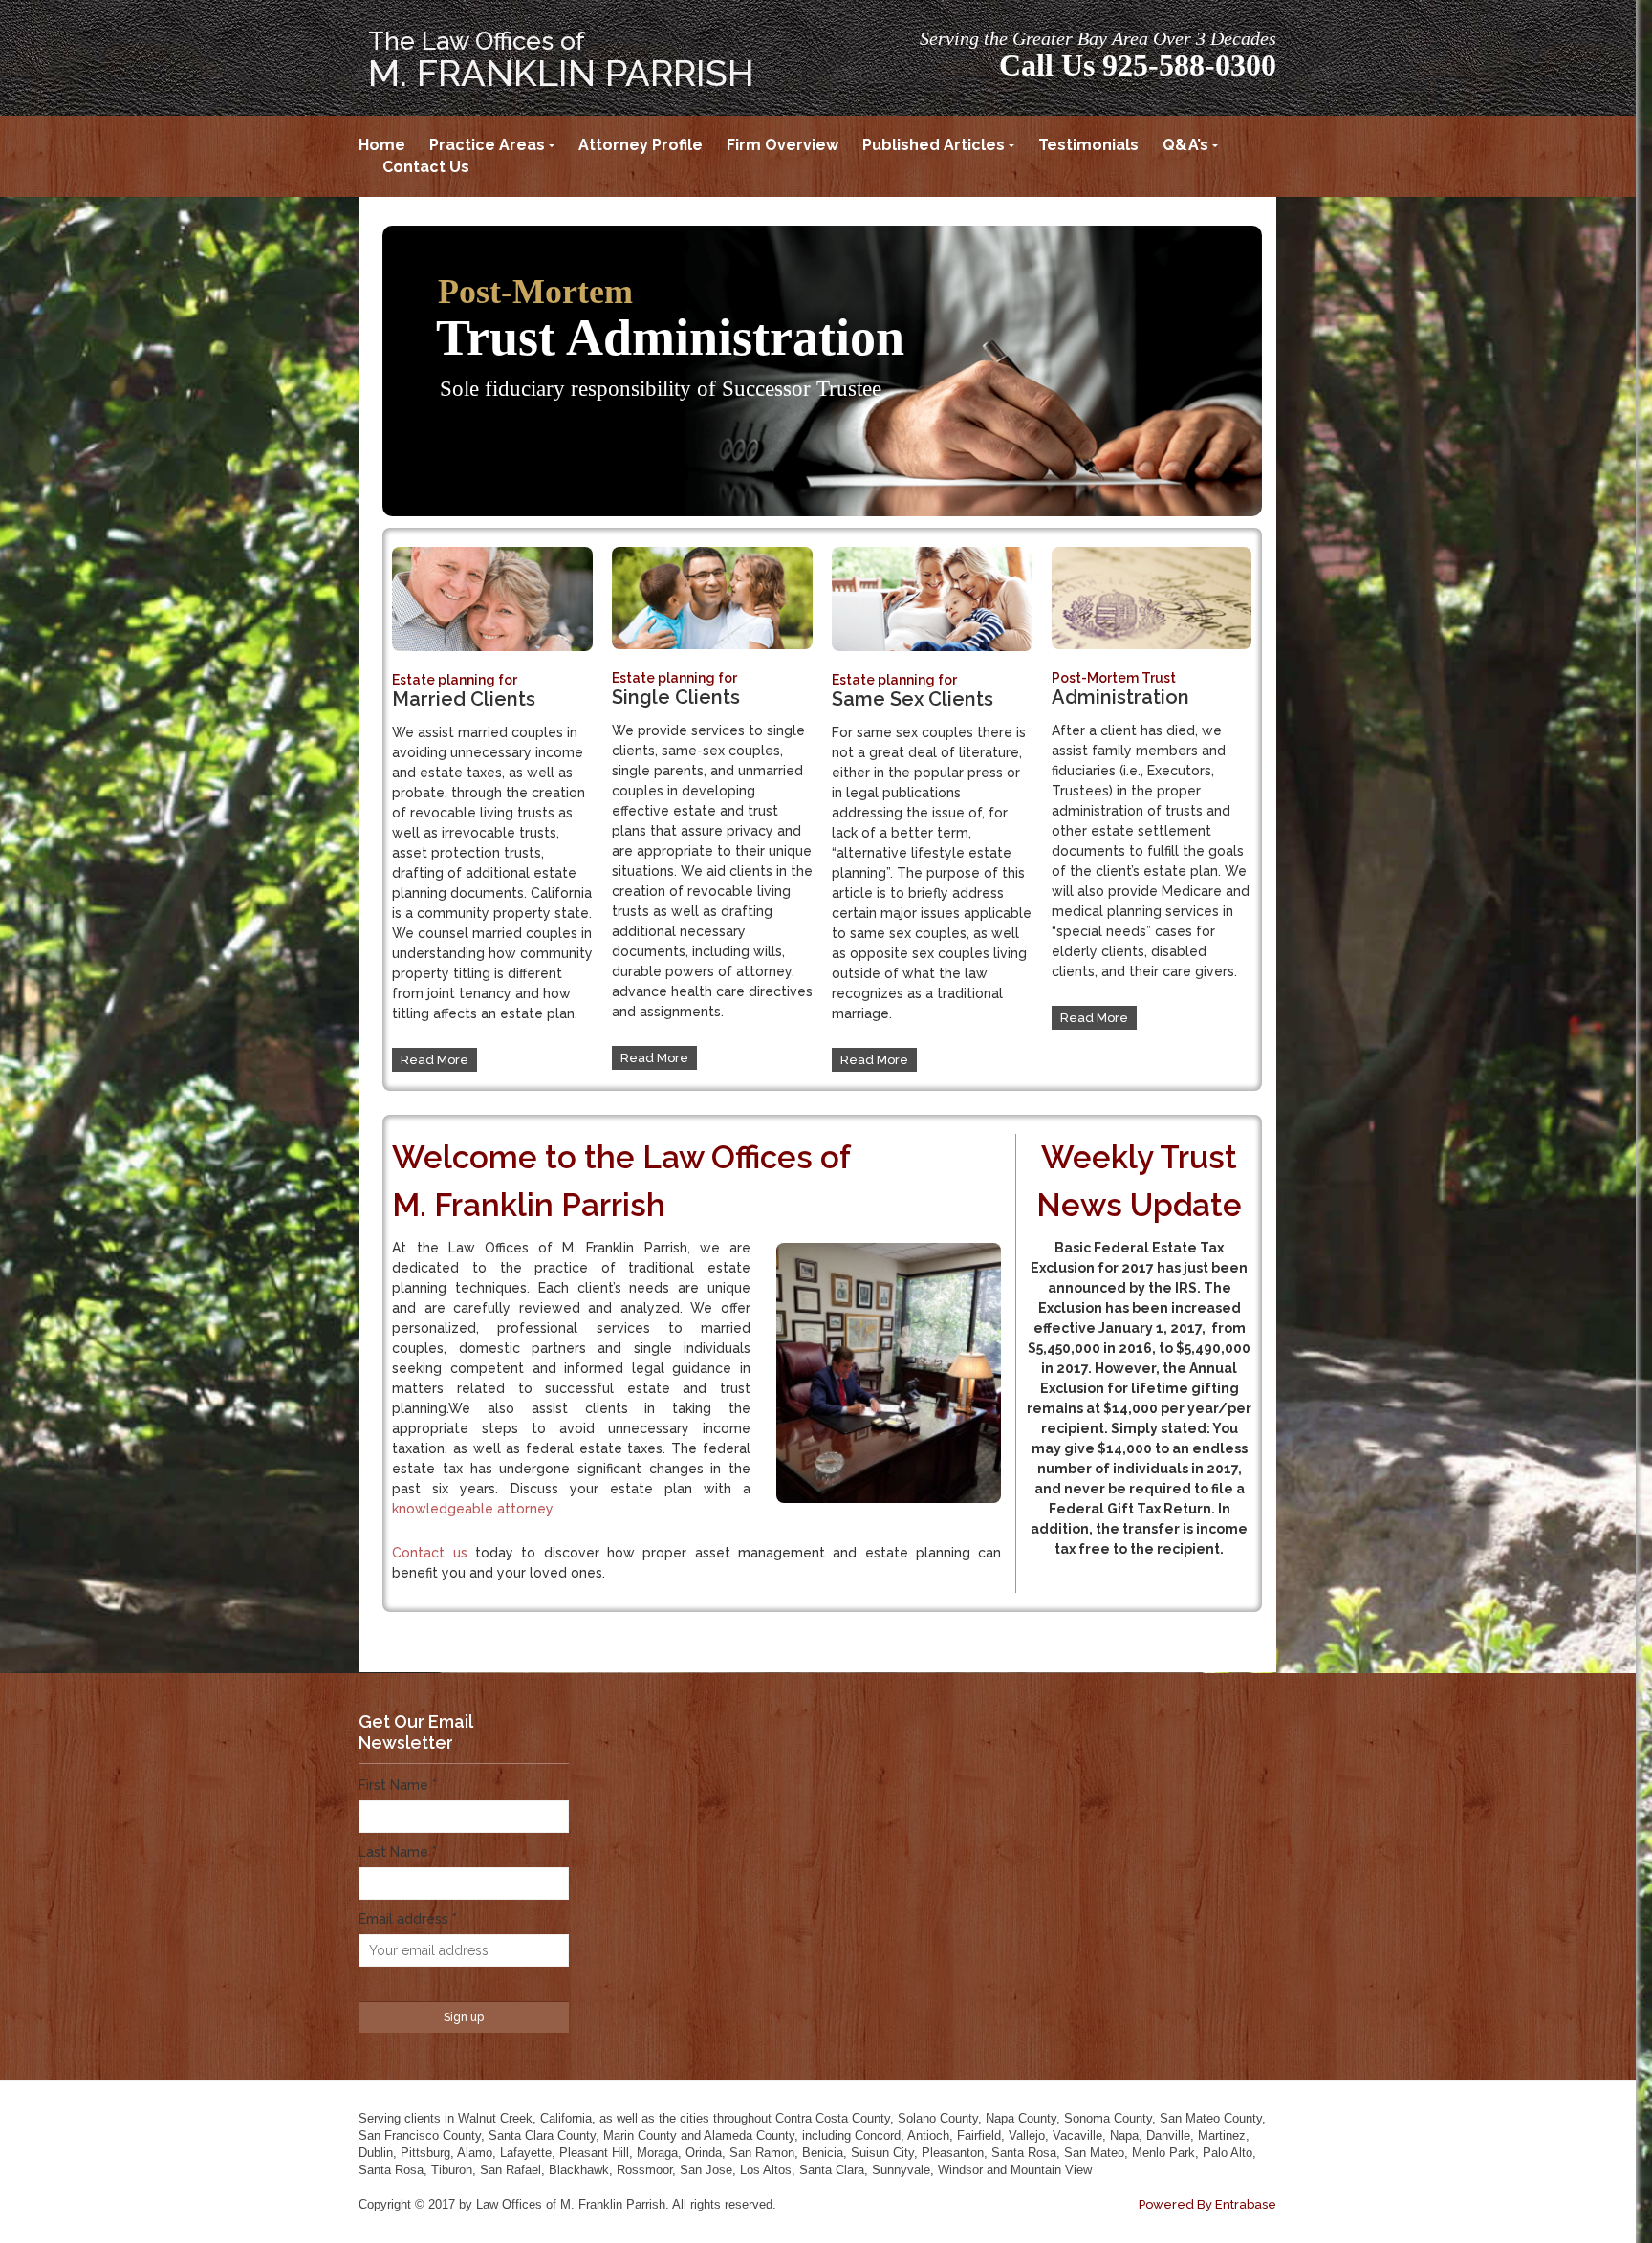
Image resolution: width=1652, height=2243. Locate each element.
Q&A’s (1185, 145)
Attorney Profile (641, 145)
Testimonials (1088, 145)
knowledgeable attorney (473, 1509)
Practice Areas (487, 145)
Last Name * (398, 1852)
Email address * (408, 1919)
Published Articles (934, 145)
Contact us (429, 1553)
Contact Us (426, 167)
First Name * (398, 1785)
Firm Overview (783, 145)
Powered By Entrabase (1207, 2204)
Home (382, 145)
